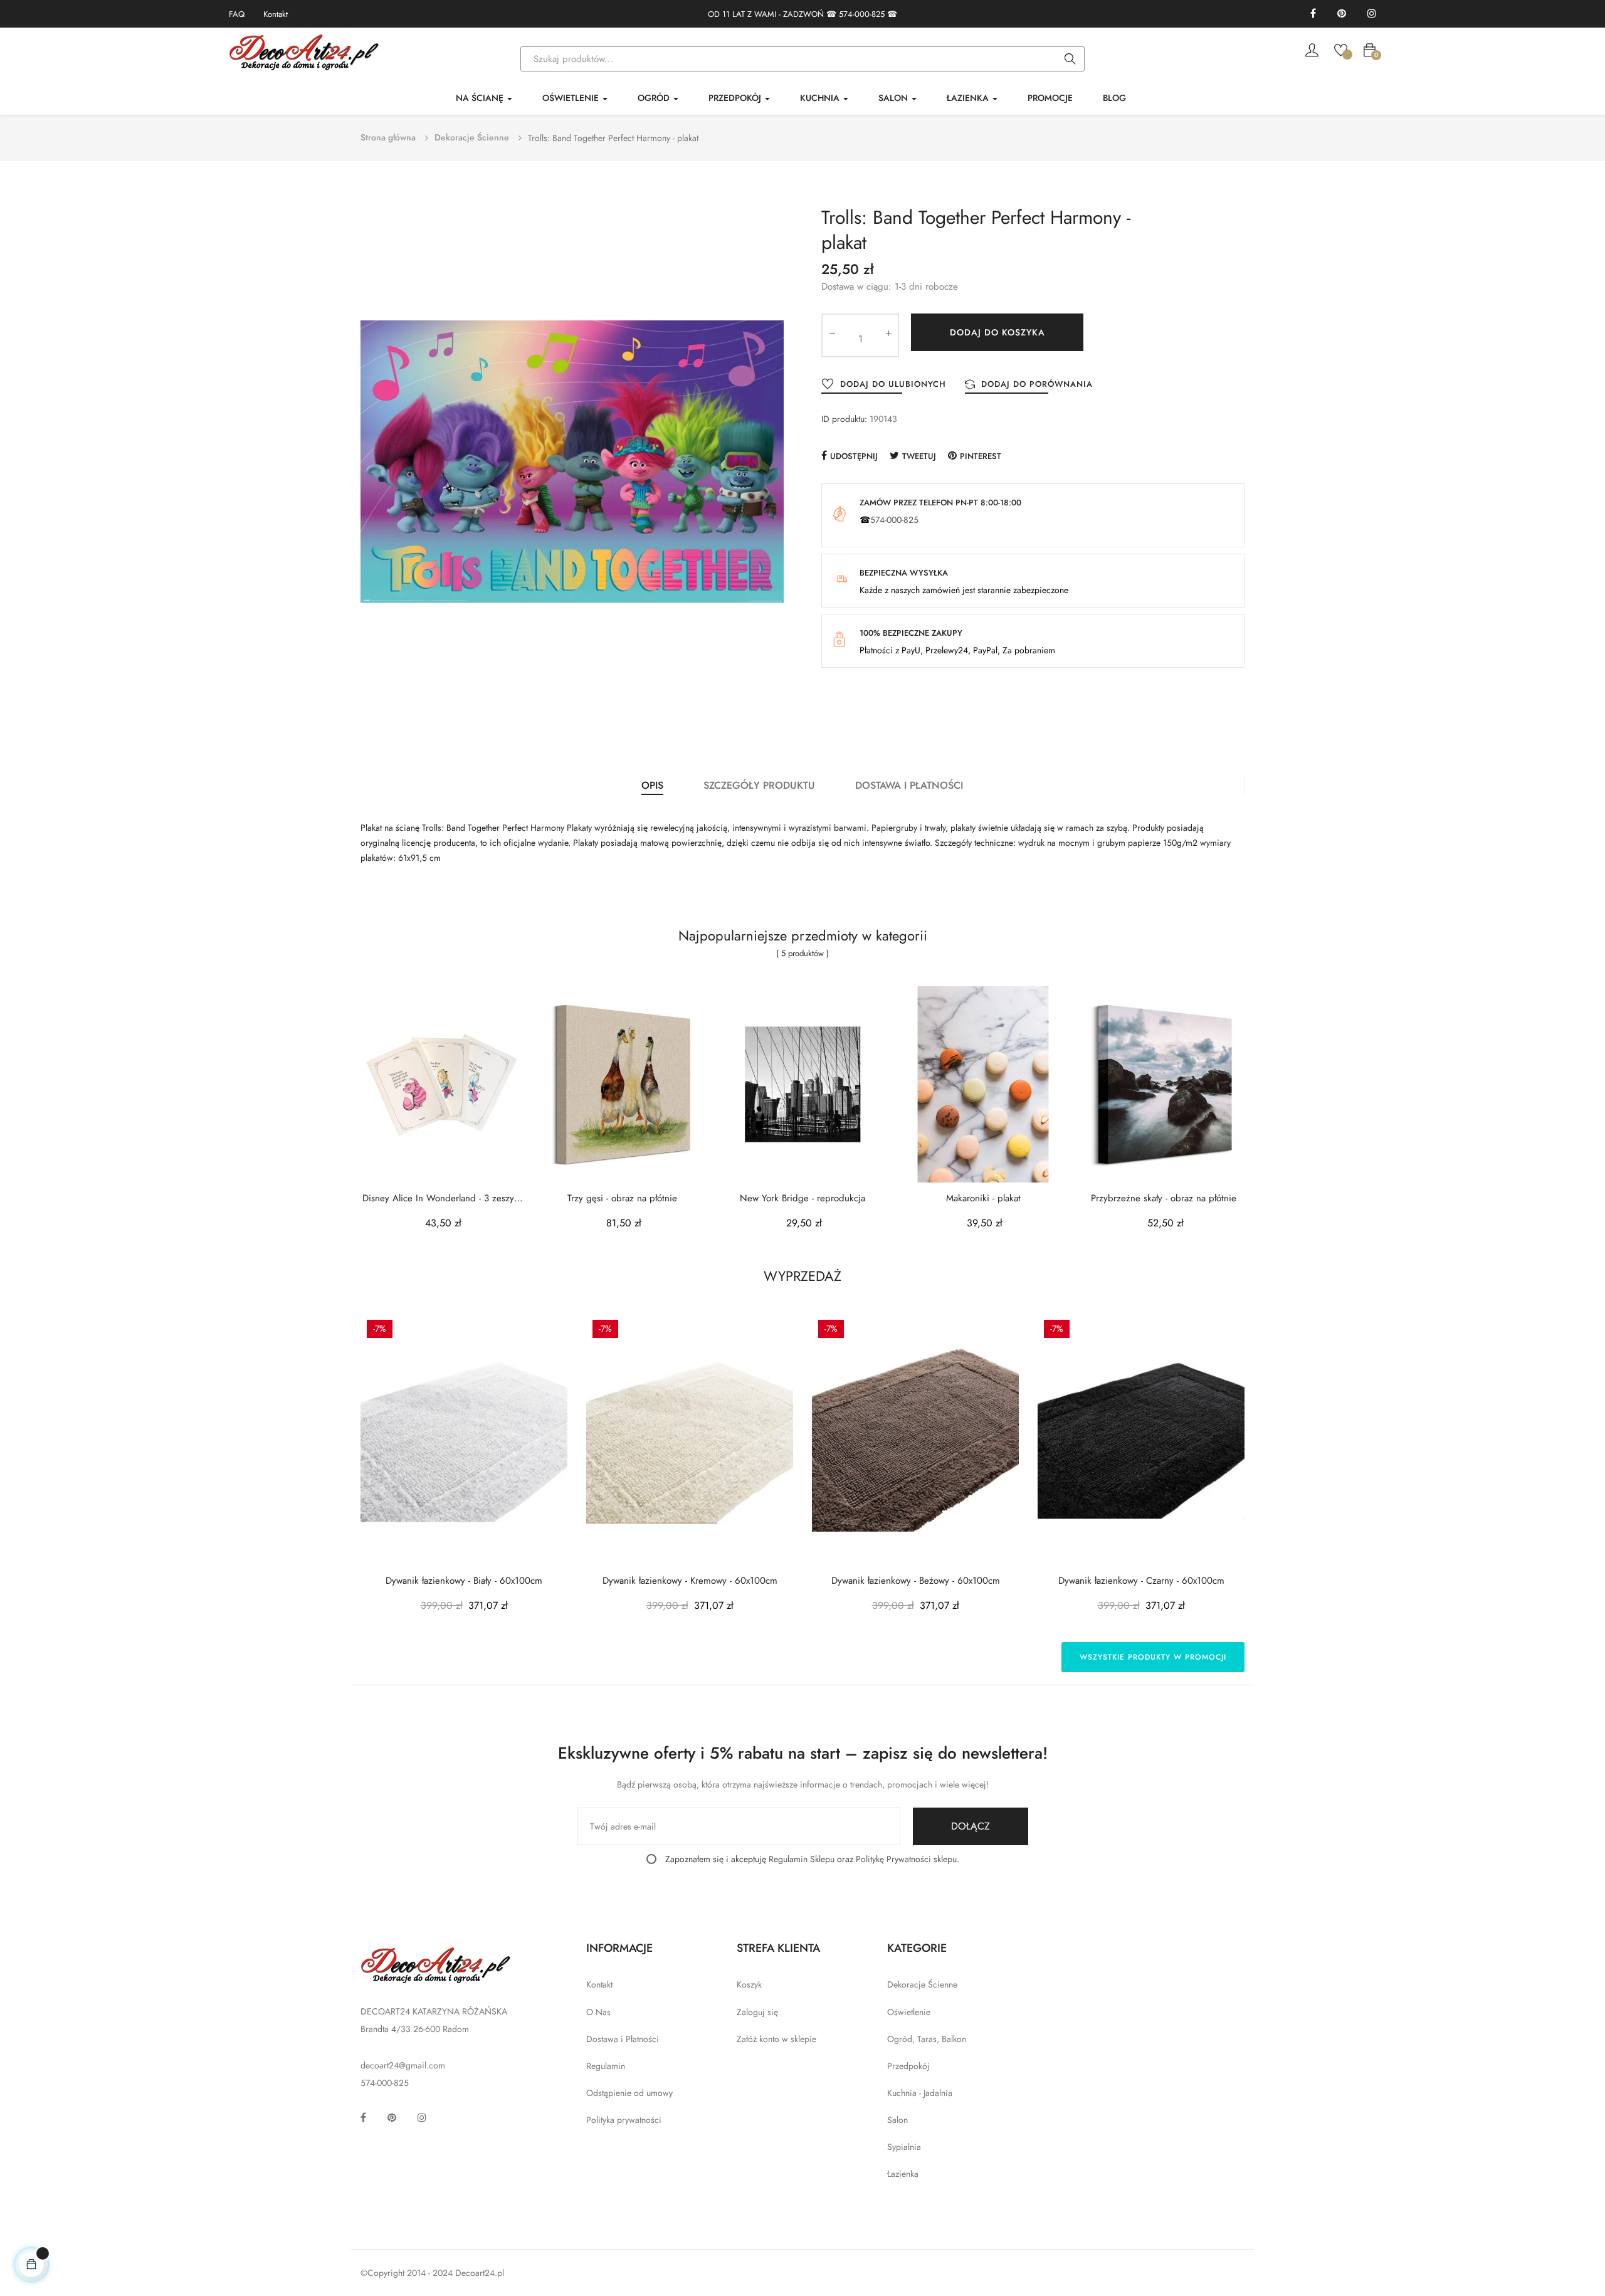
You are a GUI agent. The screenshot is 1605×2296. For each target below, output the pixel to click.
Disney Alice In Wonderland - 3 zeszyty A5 (442, 1198)
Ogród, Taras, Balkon (927, 2039)
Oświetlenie (909, 2012)
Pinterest (981, 456)
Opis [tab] (652, 785)
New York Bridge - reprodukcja (802, 1198)
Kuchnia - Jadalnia (920, 2093)
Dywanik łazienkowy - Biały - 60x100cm (464, 1581)
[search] (1070, 60)
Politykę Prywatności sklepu (906, 1859)
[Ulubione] (1341, 49)
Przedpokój (908, 2066)
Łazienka (903, 2174)
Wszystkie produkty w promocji (1153, 1657)
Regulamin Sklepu (802, 1859)
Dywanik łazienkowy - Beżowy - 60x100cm (916, 1581)
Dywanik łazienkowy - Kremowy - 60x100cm (690, 1581)
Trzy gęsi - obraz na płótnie (622, 1198)
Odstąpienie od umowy (629, 2093)
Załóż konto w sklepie (776, 2039)
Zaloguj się (757, 2012)
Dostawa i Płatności (623, 2039)
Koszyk (749, 1984)
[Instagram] (1372, 14)
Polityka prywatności (624, 2120)
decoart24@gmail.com (403, 2065)
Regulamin (606, 2066)
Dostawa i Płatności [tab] (909, 785)
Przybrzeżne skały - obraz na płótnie (1164, 1198)
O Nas (598, 2012)
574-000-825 (862, 14)
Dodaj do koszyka (997, 332)
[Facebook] (1313, 14)
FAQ (237, 14)
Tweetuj (919, 456)
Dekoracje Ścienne (922, 1984)
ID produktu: (844, 419)
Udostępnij (854, 456)
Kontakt (276, 14)
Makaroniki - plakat (983, 1198)
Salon (897, 2120)
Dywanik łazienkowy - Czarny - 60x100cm (1141, 1581)
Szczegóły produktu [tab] (759, 785)
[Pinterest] (1342, 14)
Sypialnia (904, 2147)
